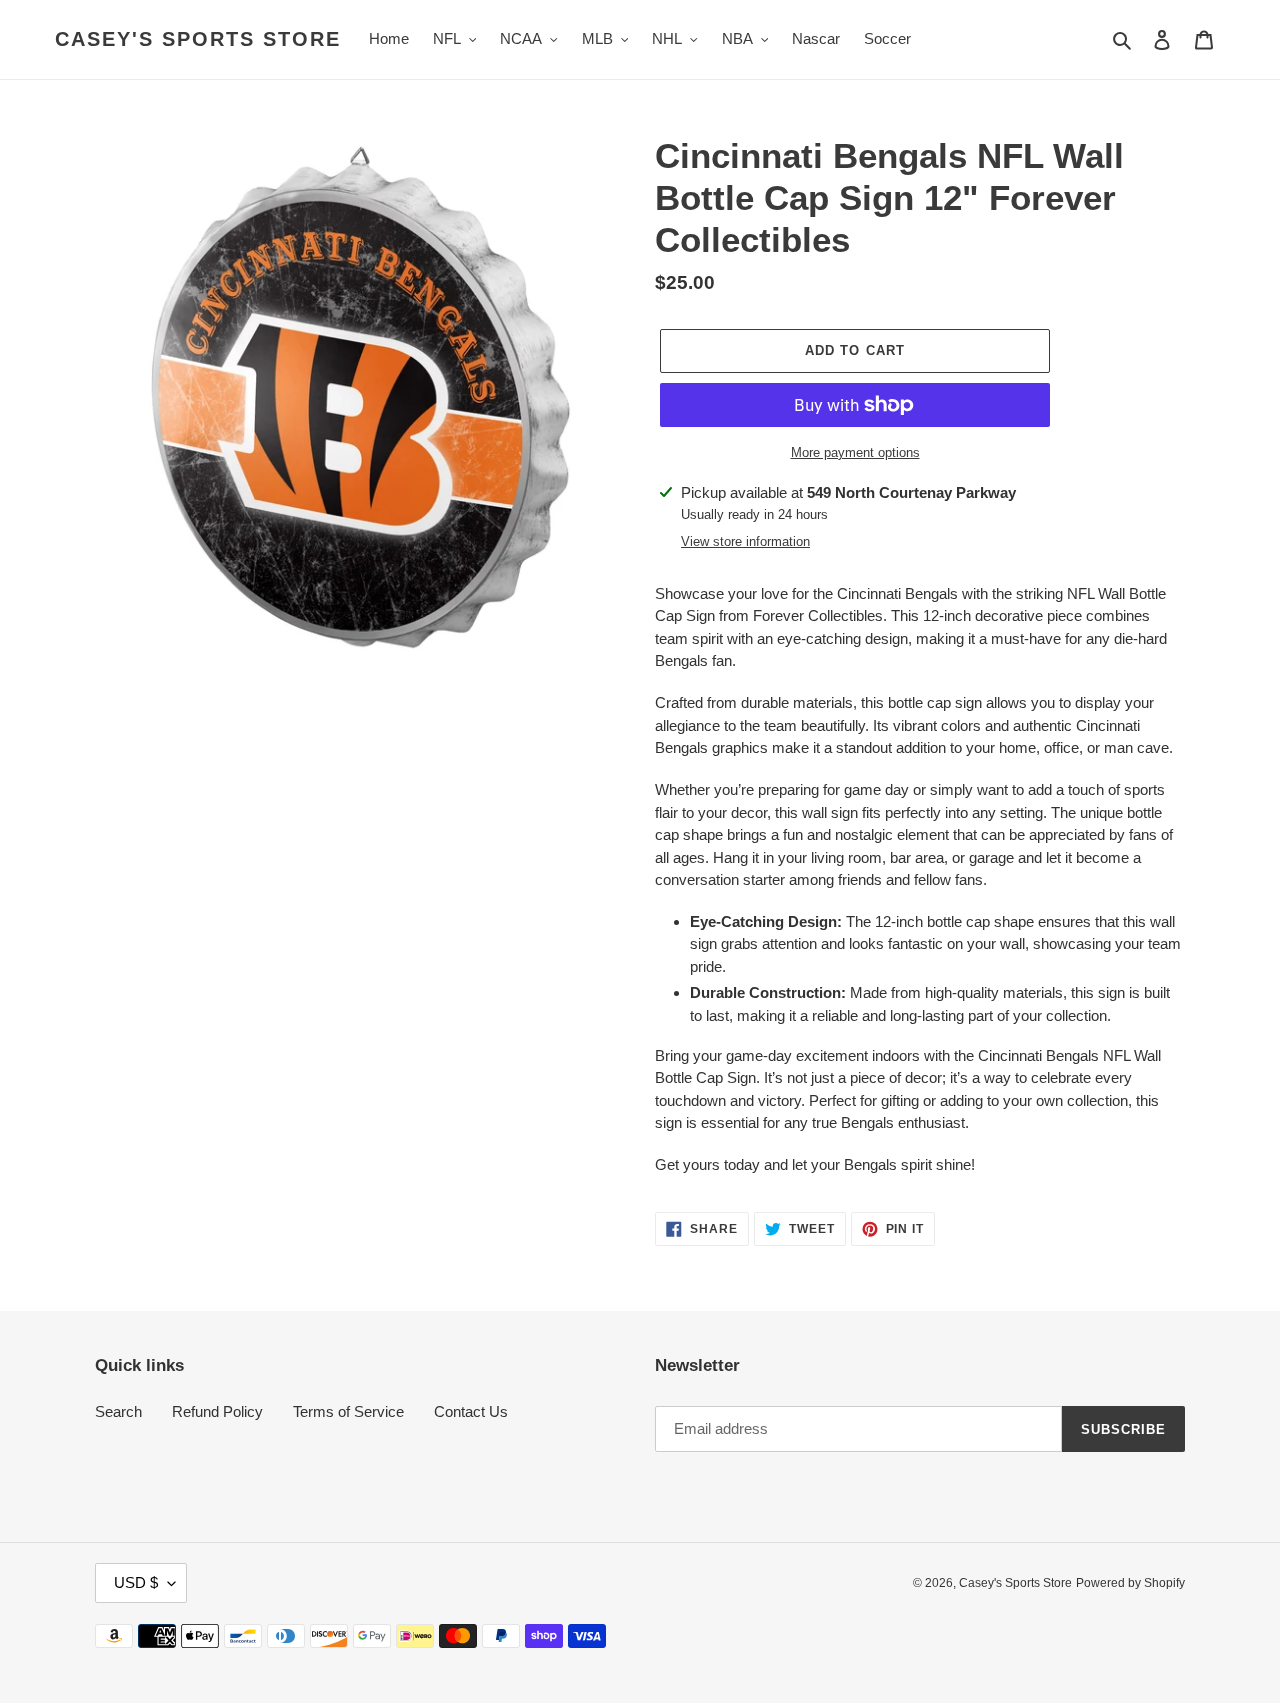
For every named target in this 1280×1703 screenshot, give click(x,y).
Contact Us (471, 1411)
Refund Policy (217, 1411)
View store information (745, 541)
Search (118, 1411)
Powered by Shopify (1130, 1583)
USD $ (136, 1582)
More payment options (855, 452)
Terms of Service (348, 1411)
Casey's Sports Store (198, 39)
